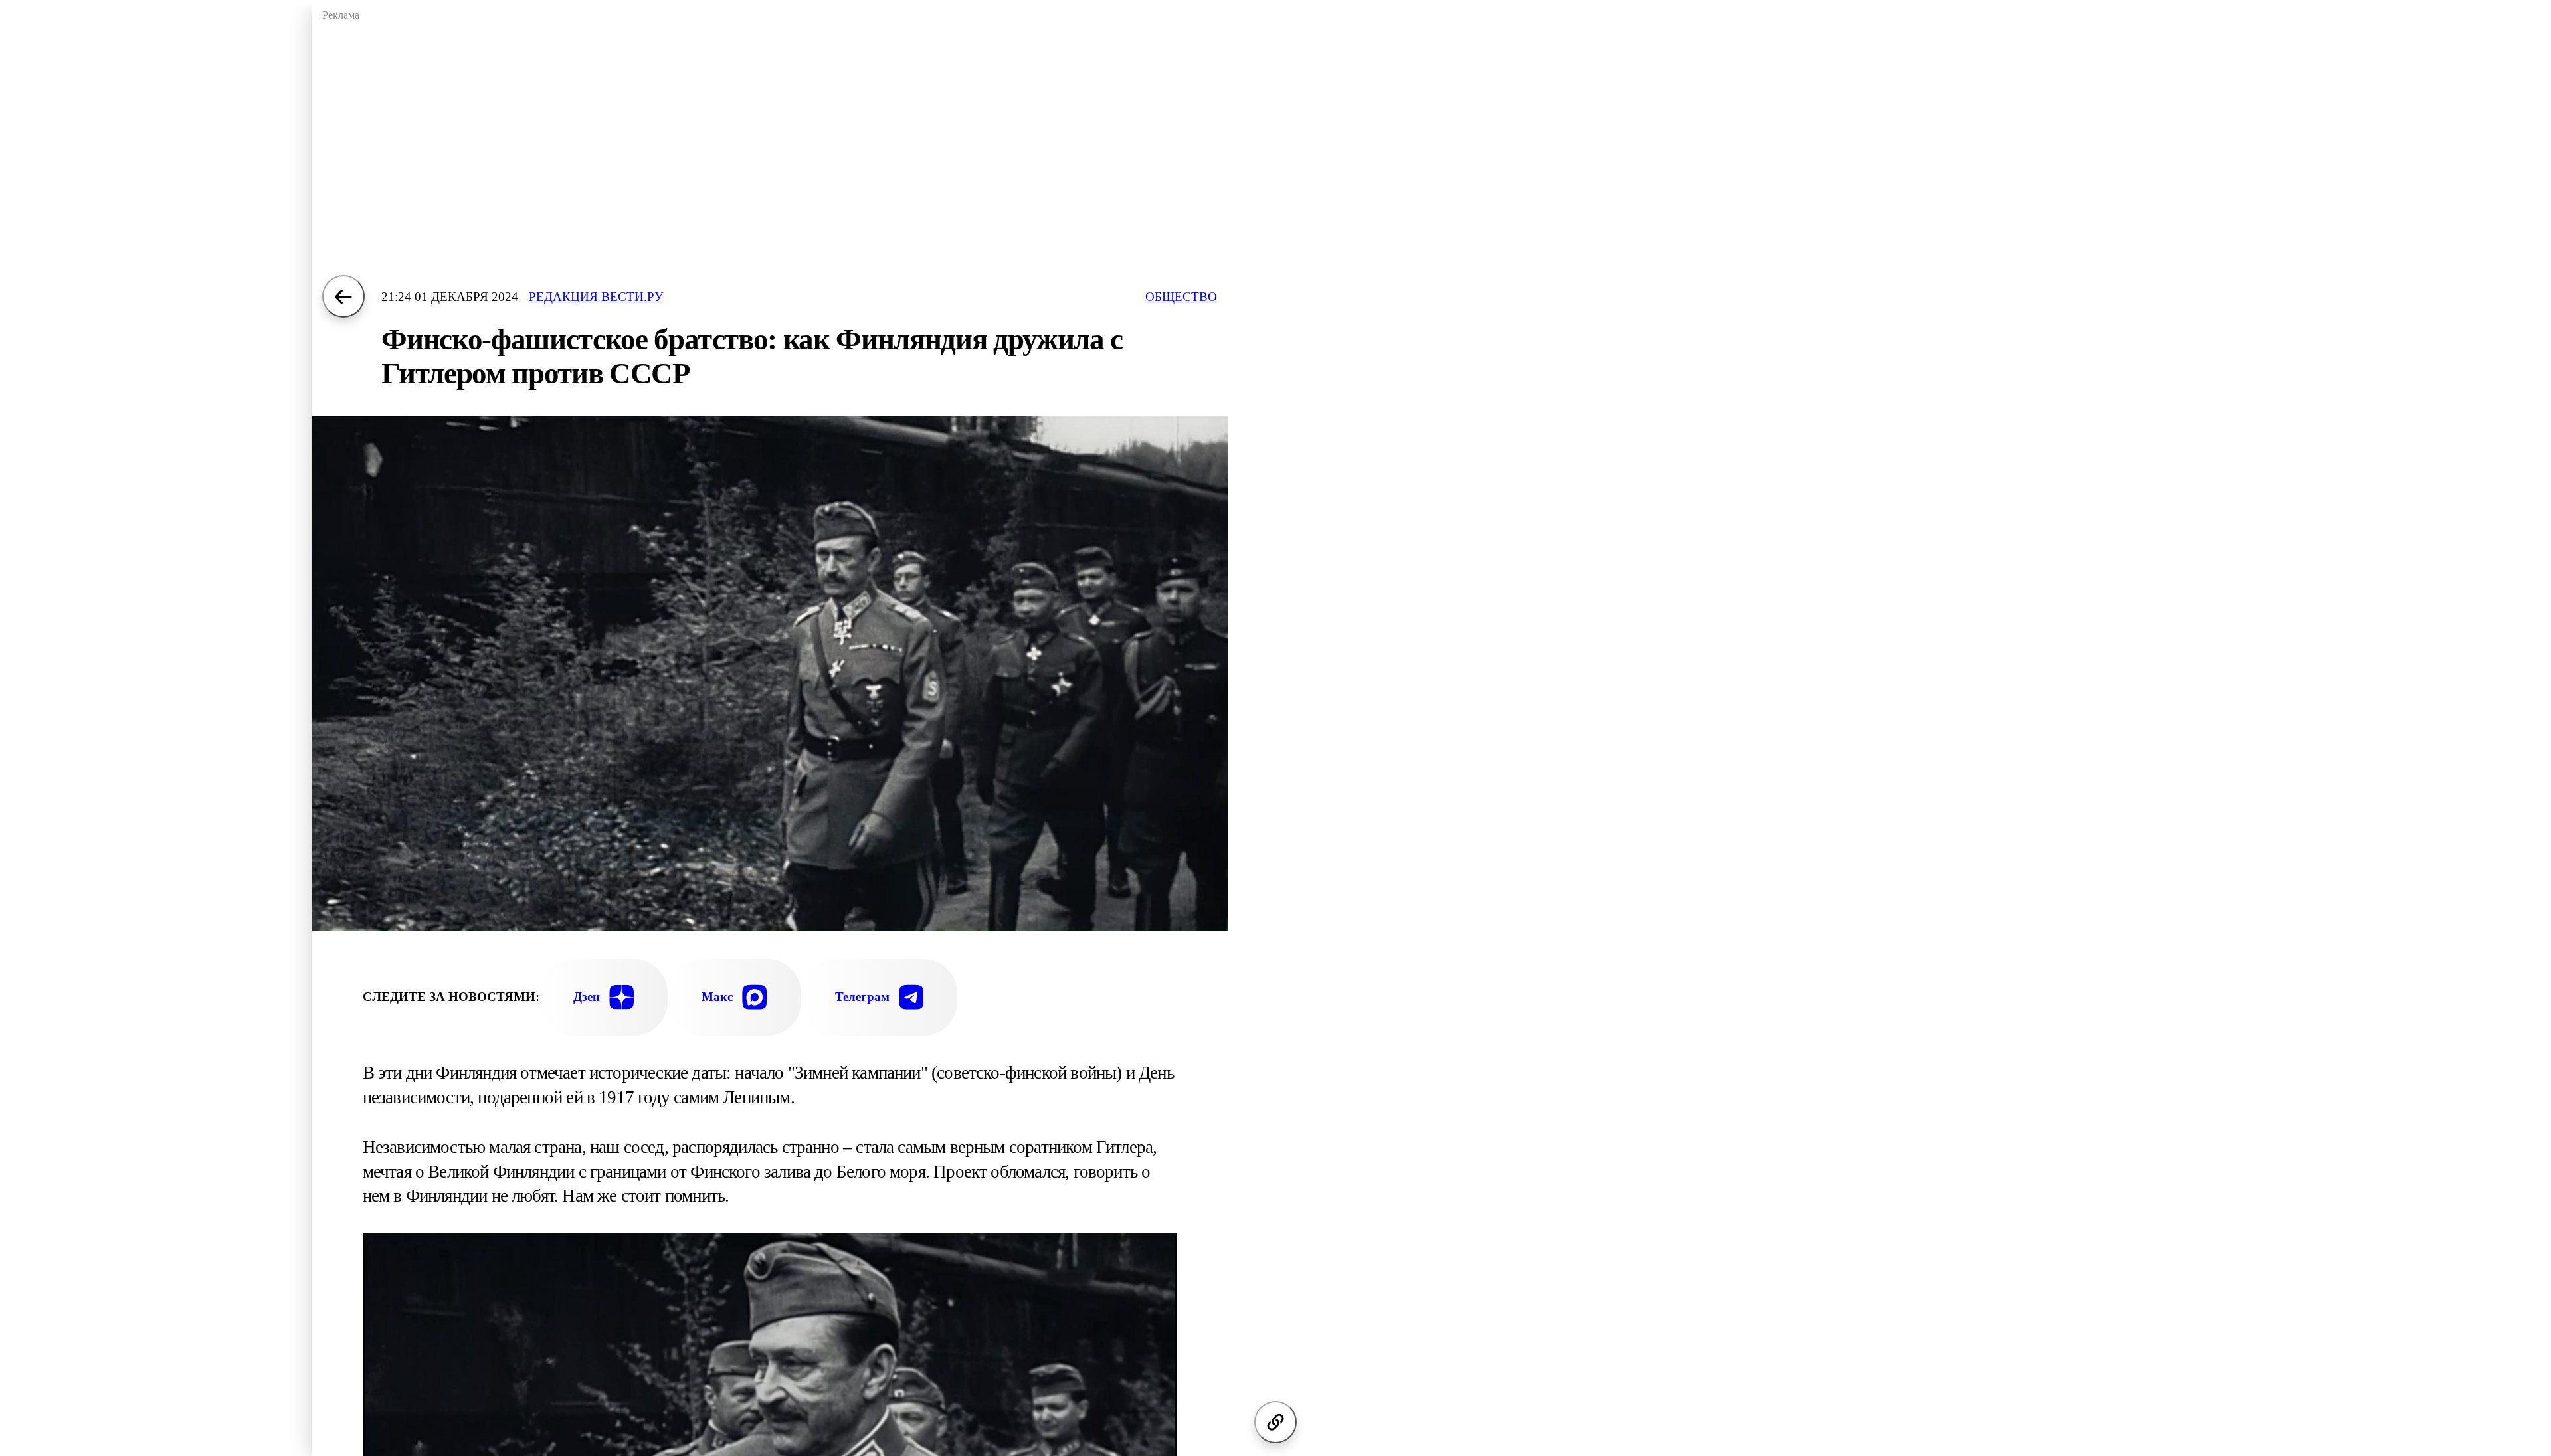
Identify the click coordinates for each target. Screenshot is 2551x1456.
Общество (1181, 297)
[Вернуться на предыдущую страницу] (343, 296)
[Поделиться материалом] (1275, 1422)
